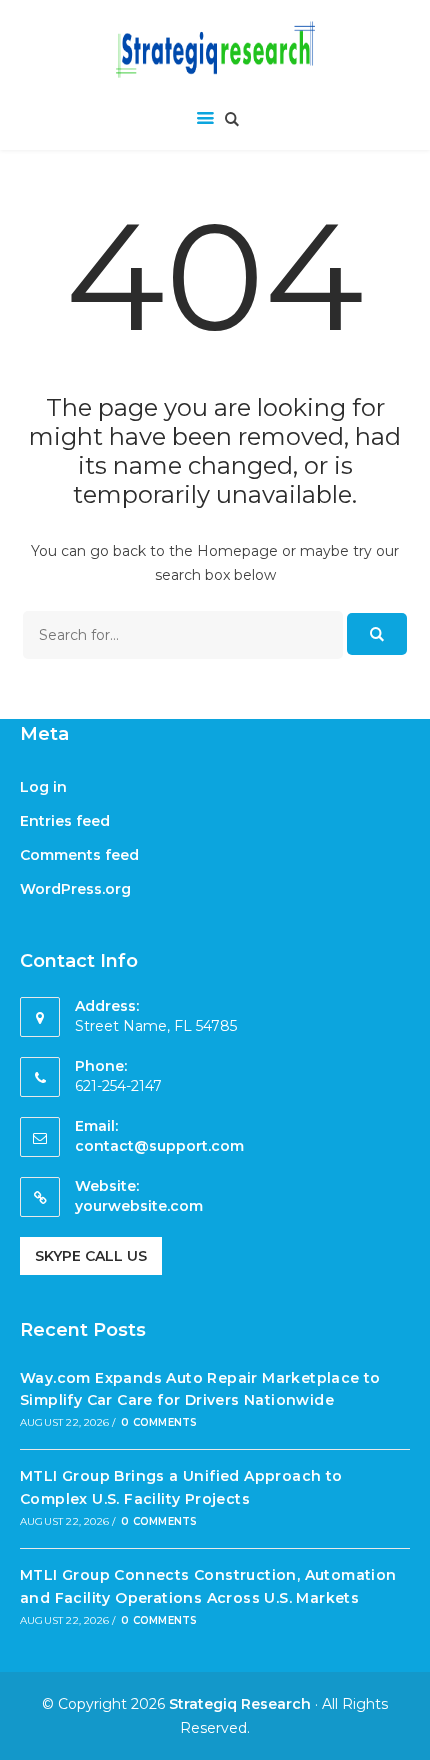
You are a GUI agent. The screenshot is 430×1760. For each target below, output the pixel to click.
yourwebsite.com (139, 1206)
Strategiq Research (240, 1704)
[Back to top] (410, 1740)
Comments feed (79, 855)
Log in (43, 787)
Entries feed (65, 821)
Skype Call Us (91, 1256)
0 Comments (159, 1422)
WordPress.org (75, 889)
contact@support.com (159, 1146)
